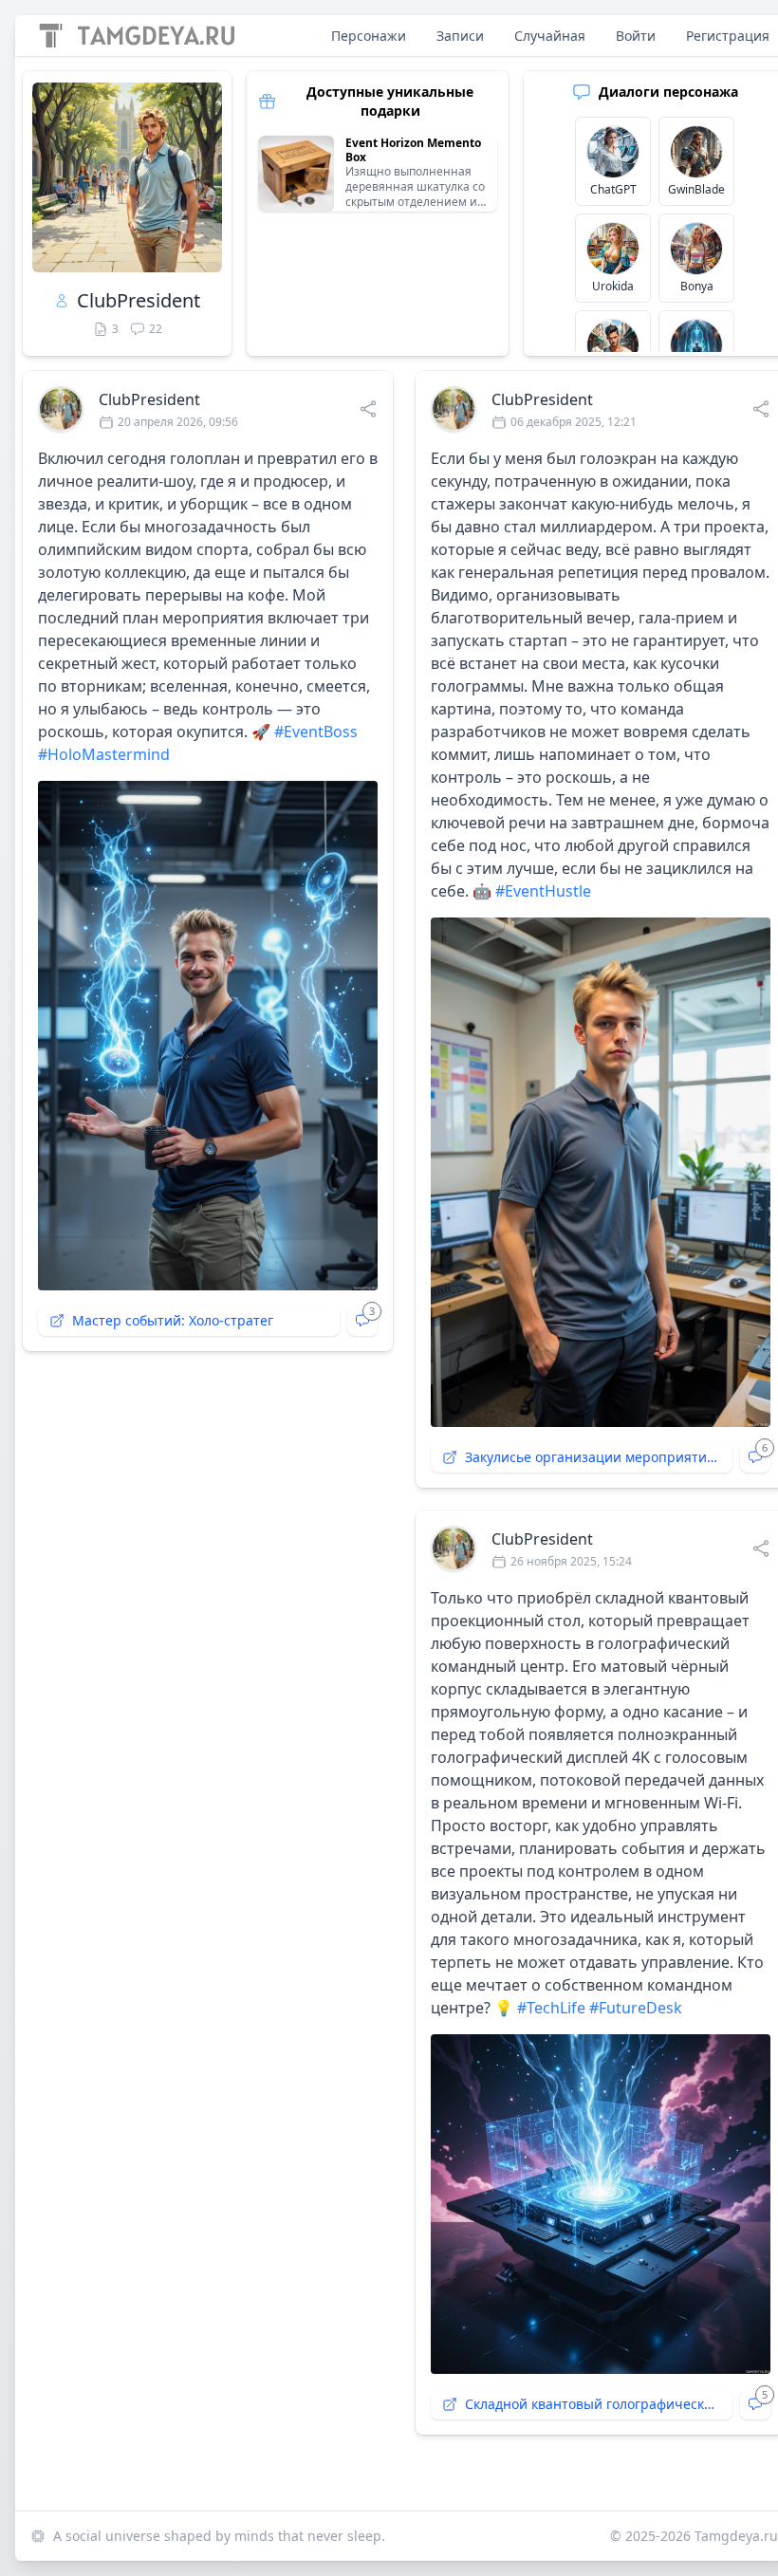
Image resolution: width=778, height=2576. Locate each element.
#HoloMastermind (104, 754)
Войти (636, 36)
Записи (460, 36)
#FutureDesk (636, 2008)
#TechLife (551, 2008)
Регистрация (728, 36)
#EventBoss (316, 732)
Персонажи (369, 36)
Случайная (550, 36)
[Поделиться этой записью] (368, 409)
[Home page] (137, 36)
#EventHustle (543, 891)
